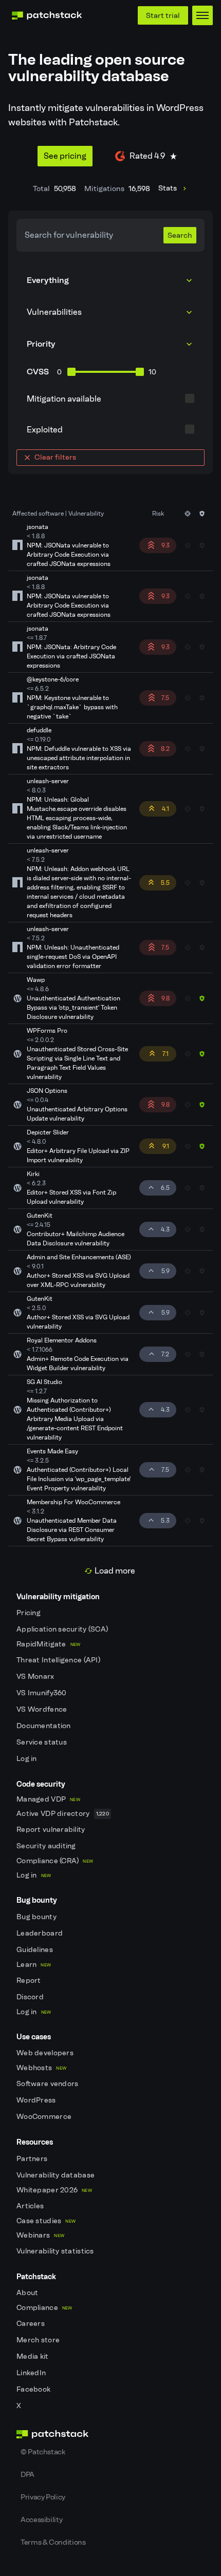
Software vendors (48, 2084)
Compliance (44, 2308)
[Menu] (202, 15)
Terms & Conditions (53, 2542)
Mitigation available (64, 399)
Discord (31, 1997)
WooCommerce (45, 2117)
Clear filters (55, 457)
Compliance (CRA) (55, 1861)
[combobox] (110, 312)
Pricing (29, 1613)
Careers (31, 2324)
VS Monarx (36, 1677)
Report (30, 1981)
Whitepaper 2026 (54, 2190)
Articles (31, 2206)
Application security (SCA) (63, 1629)
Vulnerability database (56, 2175)
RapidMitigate (48, 1644)
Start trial (163, 15)
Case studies (46, 2221)
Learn (34, 1965)
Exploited (45, 430)
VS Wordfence (43, 1709)
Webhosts (41, 2068)
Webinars (40, 2235)
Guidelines (35, 1950)
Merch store (39, 2340)
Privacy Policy (43, 2497)
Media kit (33, 2356)
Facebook (34, 2389)
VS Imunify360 (42, 1693)
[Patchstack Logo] (47, 15)
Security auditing (47, 1846)
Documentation (44, 1726)
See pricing (65, 156)
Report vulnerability (52, 1830)
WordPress (37, 2100)
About (28, 2293)
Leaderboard (40, 1933)
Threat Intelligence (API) (59, 1660)
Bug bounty (37, 1917)
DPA (27, 2474)
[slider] (71, 372)
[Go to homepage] (110, 2434)
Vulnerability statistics (56, 2251)
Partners (33, 2159)
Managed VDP (48, 1799)
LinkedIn (32, 2373)
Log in (27, 1759)
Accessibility (41, 2520)
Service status (42, 1742)
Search (180, 235)
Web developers (46, 2053)
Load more (115, 1571)
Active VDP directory (63, 1814)
